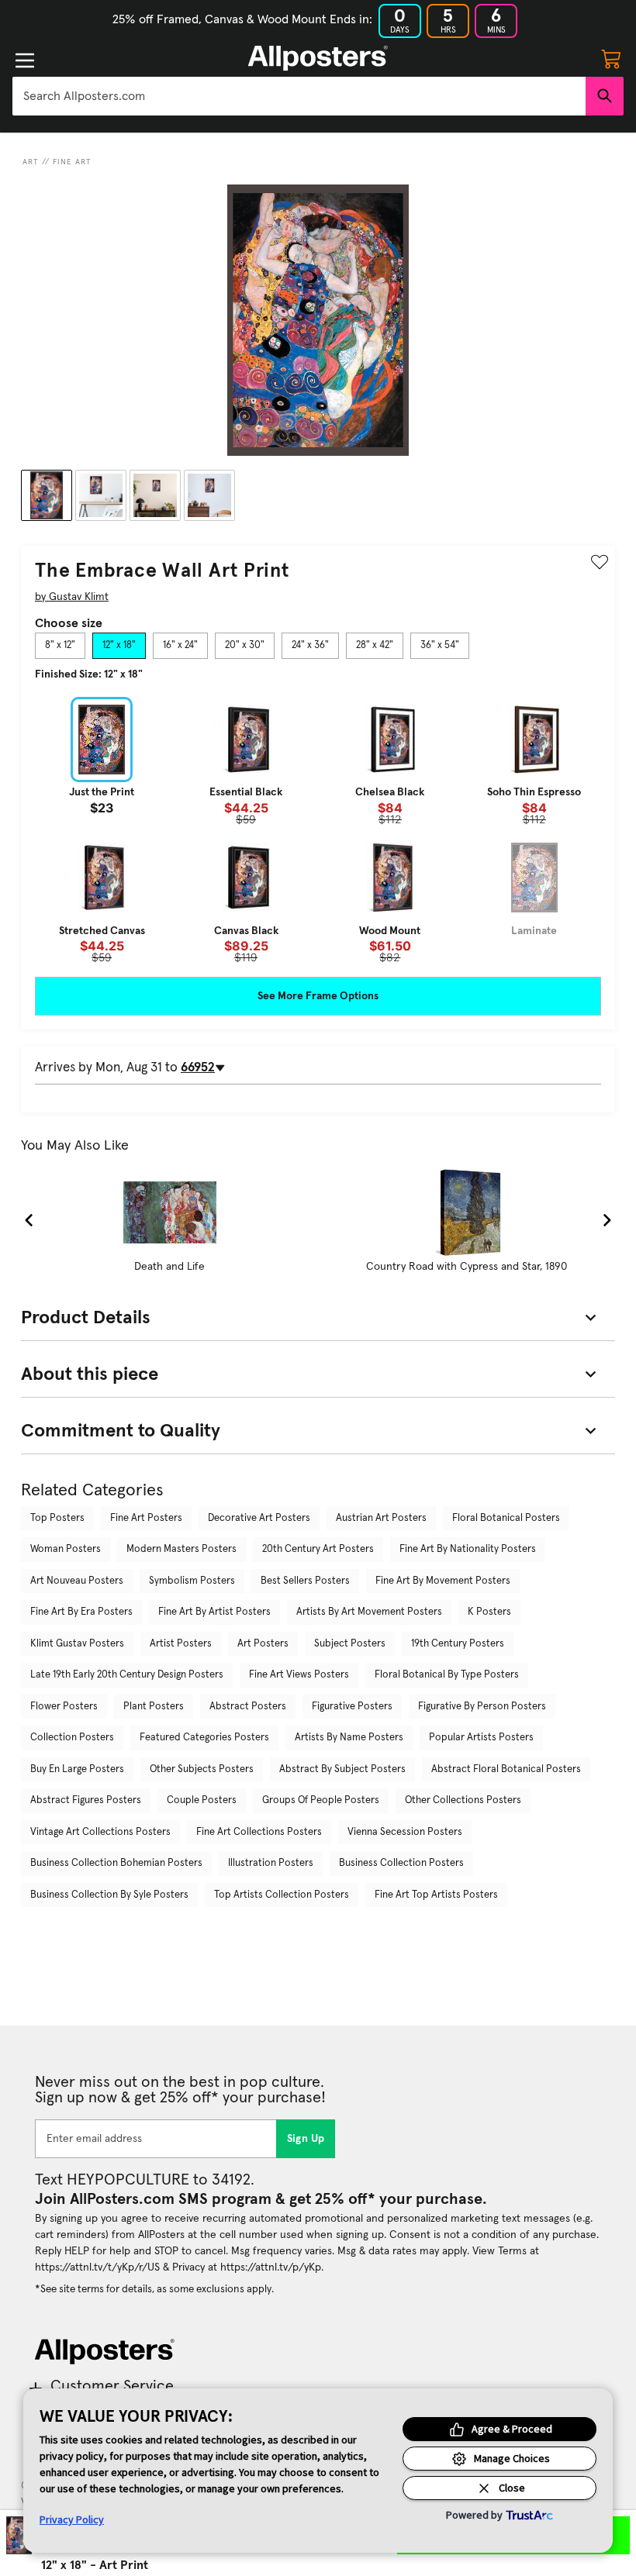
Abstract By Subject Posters (342, 1769)
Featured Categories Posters (204, 1738)
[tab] (60, 646)
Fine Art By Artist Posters (214, 1612)
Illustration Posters (271, 1863)
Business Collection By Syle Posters (109, 1895)
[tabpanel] (318, 830)
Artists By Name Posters (349, 1738)
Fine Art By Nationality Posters (468, 1549)
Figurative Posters (352, 1707)
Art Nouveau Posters (77, 1581)
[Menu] (25, 60)
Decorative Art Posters (259, 1518)
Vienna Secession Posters (405, 1832)
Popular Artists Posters (481, 1738)
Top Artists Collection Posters (282, 1895)
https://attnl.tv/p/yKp (271, 2267)
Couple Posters (202, 1800)
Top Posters (57, 1518)
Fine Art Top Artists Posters (436, 1895)
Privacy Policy (72, 2519)
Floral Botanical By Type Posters (447, 1675)
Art (31, 162)
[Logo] (318, 58)
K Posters (489, 1612)
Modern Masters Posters (181, 1549)
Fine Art (72, 162)
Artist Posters (181, 1644)
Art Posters (263, 1644)
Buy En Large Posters (77, 1769)
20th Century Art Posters (318, 1549)
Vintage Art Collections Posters (100, 1832)
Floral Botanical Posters (506, 1518)
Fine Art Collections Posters (259, 1832)
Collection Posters (72, 1738)
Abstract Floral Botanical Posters (506, 1769)
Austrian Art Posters (381, 1518)
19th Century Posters (458, 1644)
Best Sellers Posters (305, 1581)
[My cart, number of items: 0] (611, 58)
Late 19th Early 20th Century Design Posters (127, 1675)
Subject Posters (350, 1644)
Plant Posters (154, 1707)
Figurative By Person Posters (482, 1707)
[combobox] (299, 96)
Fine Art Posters (146, 1518)
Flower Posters (64, 1707)
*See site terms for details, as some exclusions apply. (154, 2289)
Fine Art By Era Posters (81, 1612)
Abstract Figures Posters (86, 1800)
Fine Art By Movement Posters (443, 1581)
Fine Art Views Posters (299, 1675)
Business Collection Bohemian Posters (116, 1863)
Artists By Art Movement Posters (369, 1612)
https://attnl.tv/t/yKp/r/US (97, 2267)
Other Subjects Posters (202, 1769)
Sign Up (306, 2139)
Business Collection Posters (401, 1863)
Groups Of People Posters (321, 1800)
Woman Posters (66, 1549)
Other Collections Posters (463, 1800)
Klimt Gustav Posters (77, 1644)
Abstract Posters (248, 1707)
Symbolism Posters (192, 1581)
